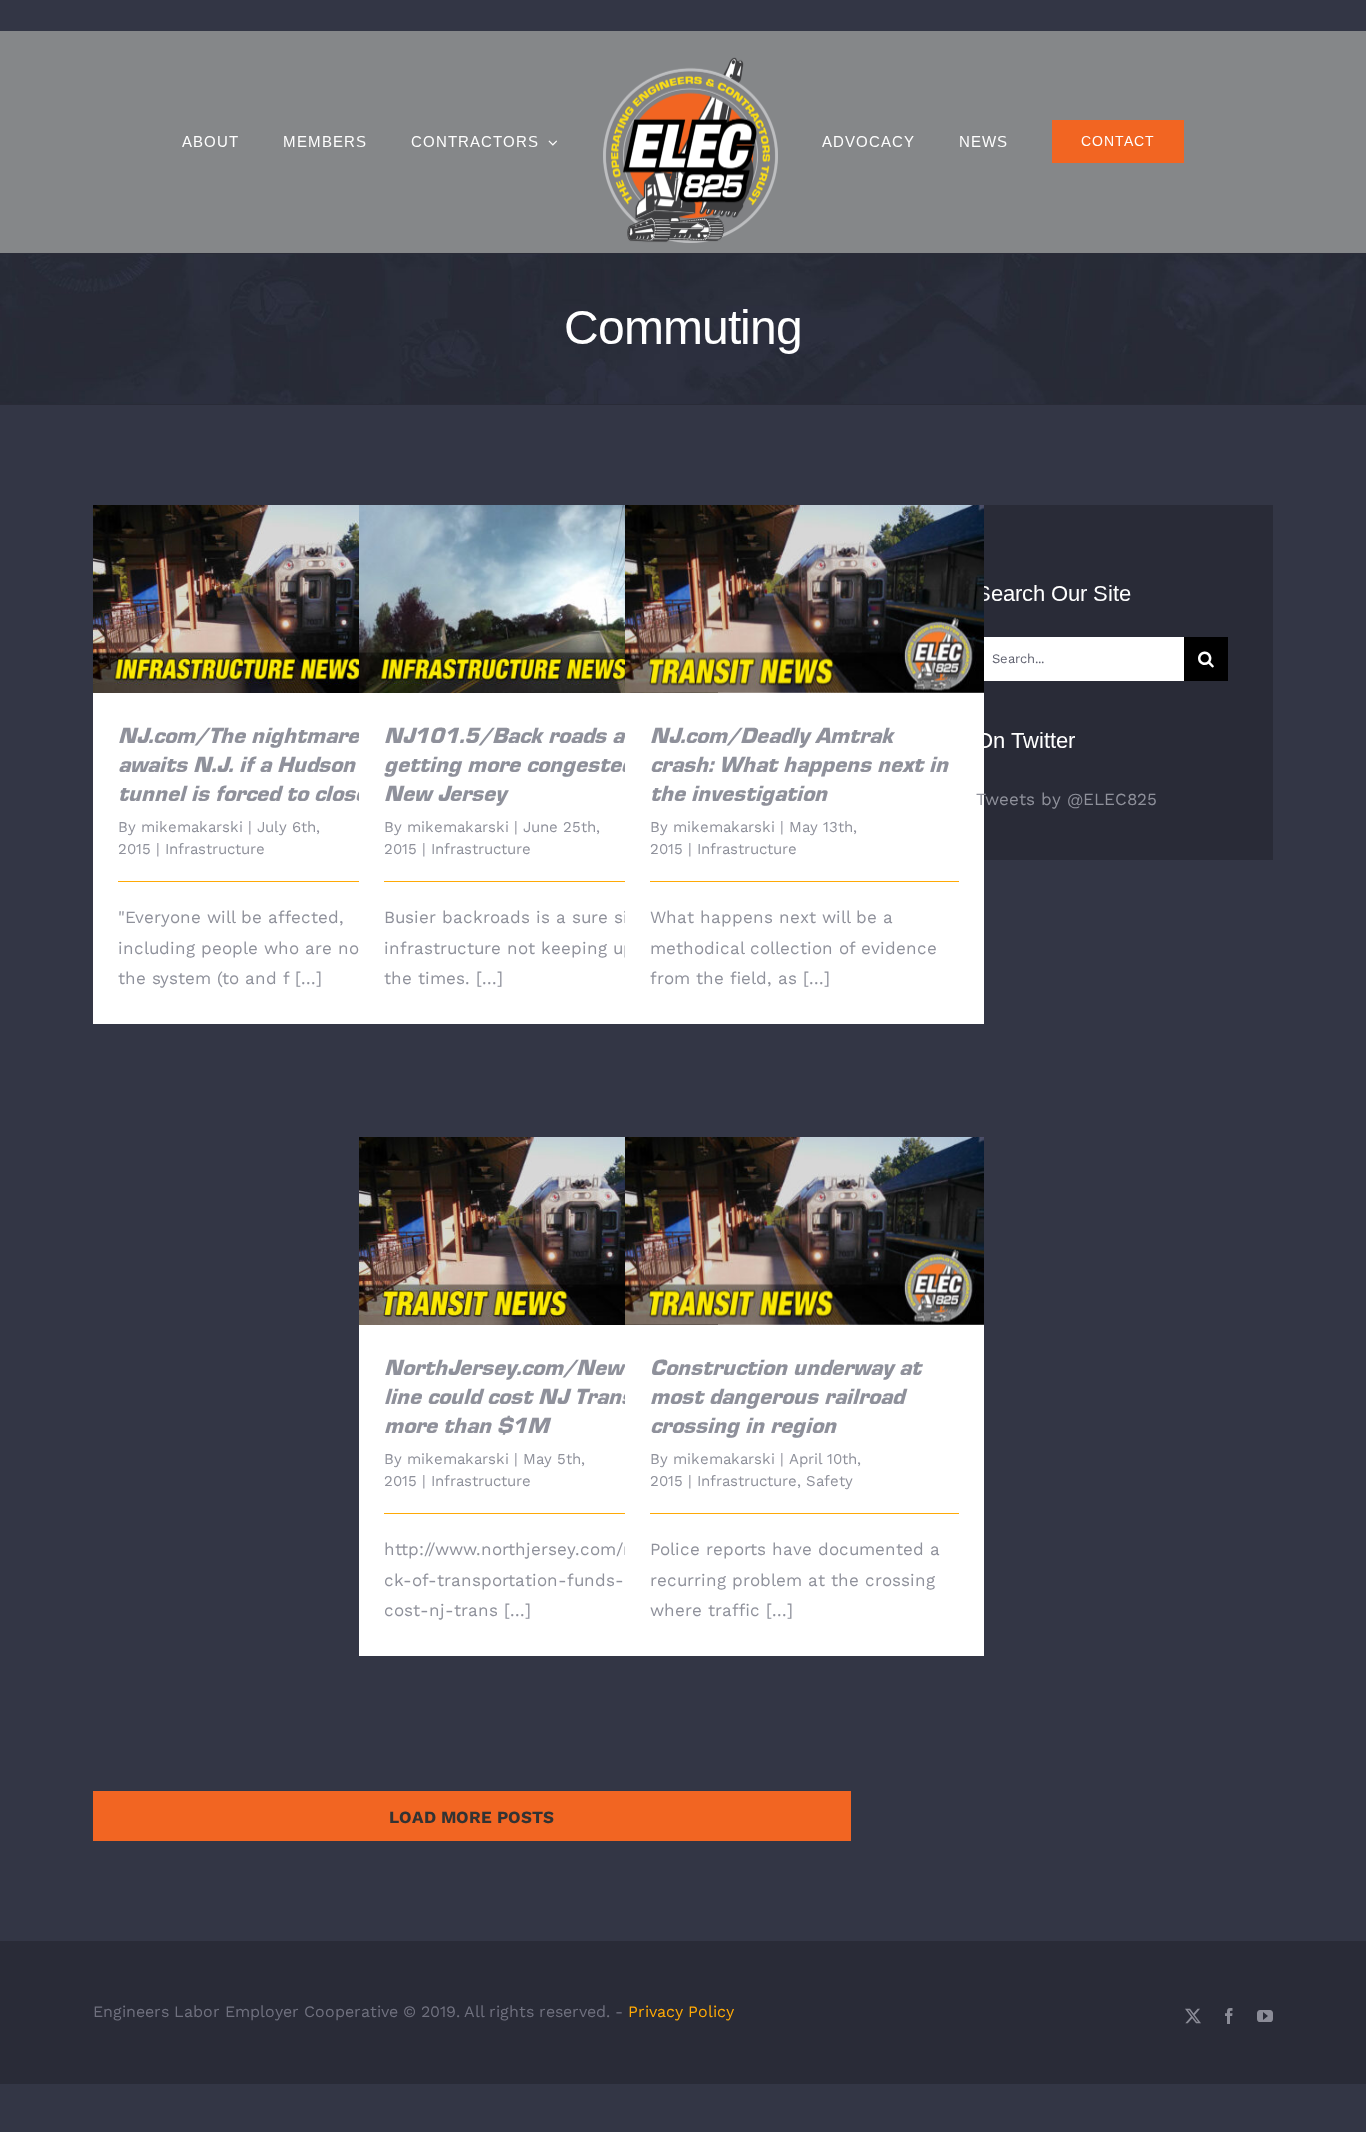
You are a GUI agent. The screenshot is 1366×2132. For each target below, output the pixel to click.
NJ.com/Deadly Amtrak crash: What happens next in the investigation (804, 570)
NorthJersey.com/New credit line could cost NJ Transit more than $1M (538, 1202)
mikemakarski (192, 827)
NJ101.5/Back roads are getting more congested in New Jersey (538, 570)
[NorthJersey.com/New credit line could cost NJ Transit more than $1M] (538, 1231)
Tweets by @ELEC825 (1066, 799)
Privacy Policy (681, 2011)
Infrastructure (215, 849)
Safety (829, 1481)
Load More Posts (471, 1817)
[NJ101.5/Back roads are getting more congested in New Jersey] (538, 599)
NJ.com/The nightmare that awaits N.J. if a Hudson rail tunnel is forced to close (272, 570)
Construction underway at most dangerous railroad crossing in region (804, 1202)
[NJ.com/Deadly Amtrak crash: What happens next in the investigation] (804, 599)
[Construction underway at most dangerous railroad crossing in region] (804, 1231)
